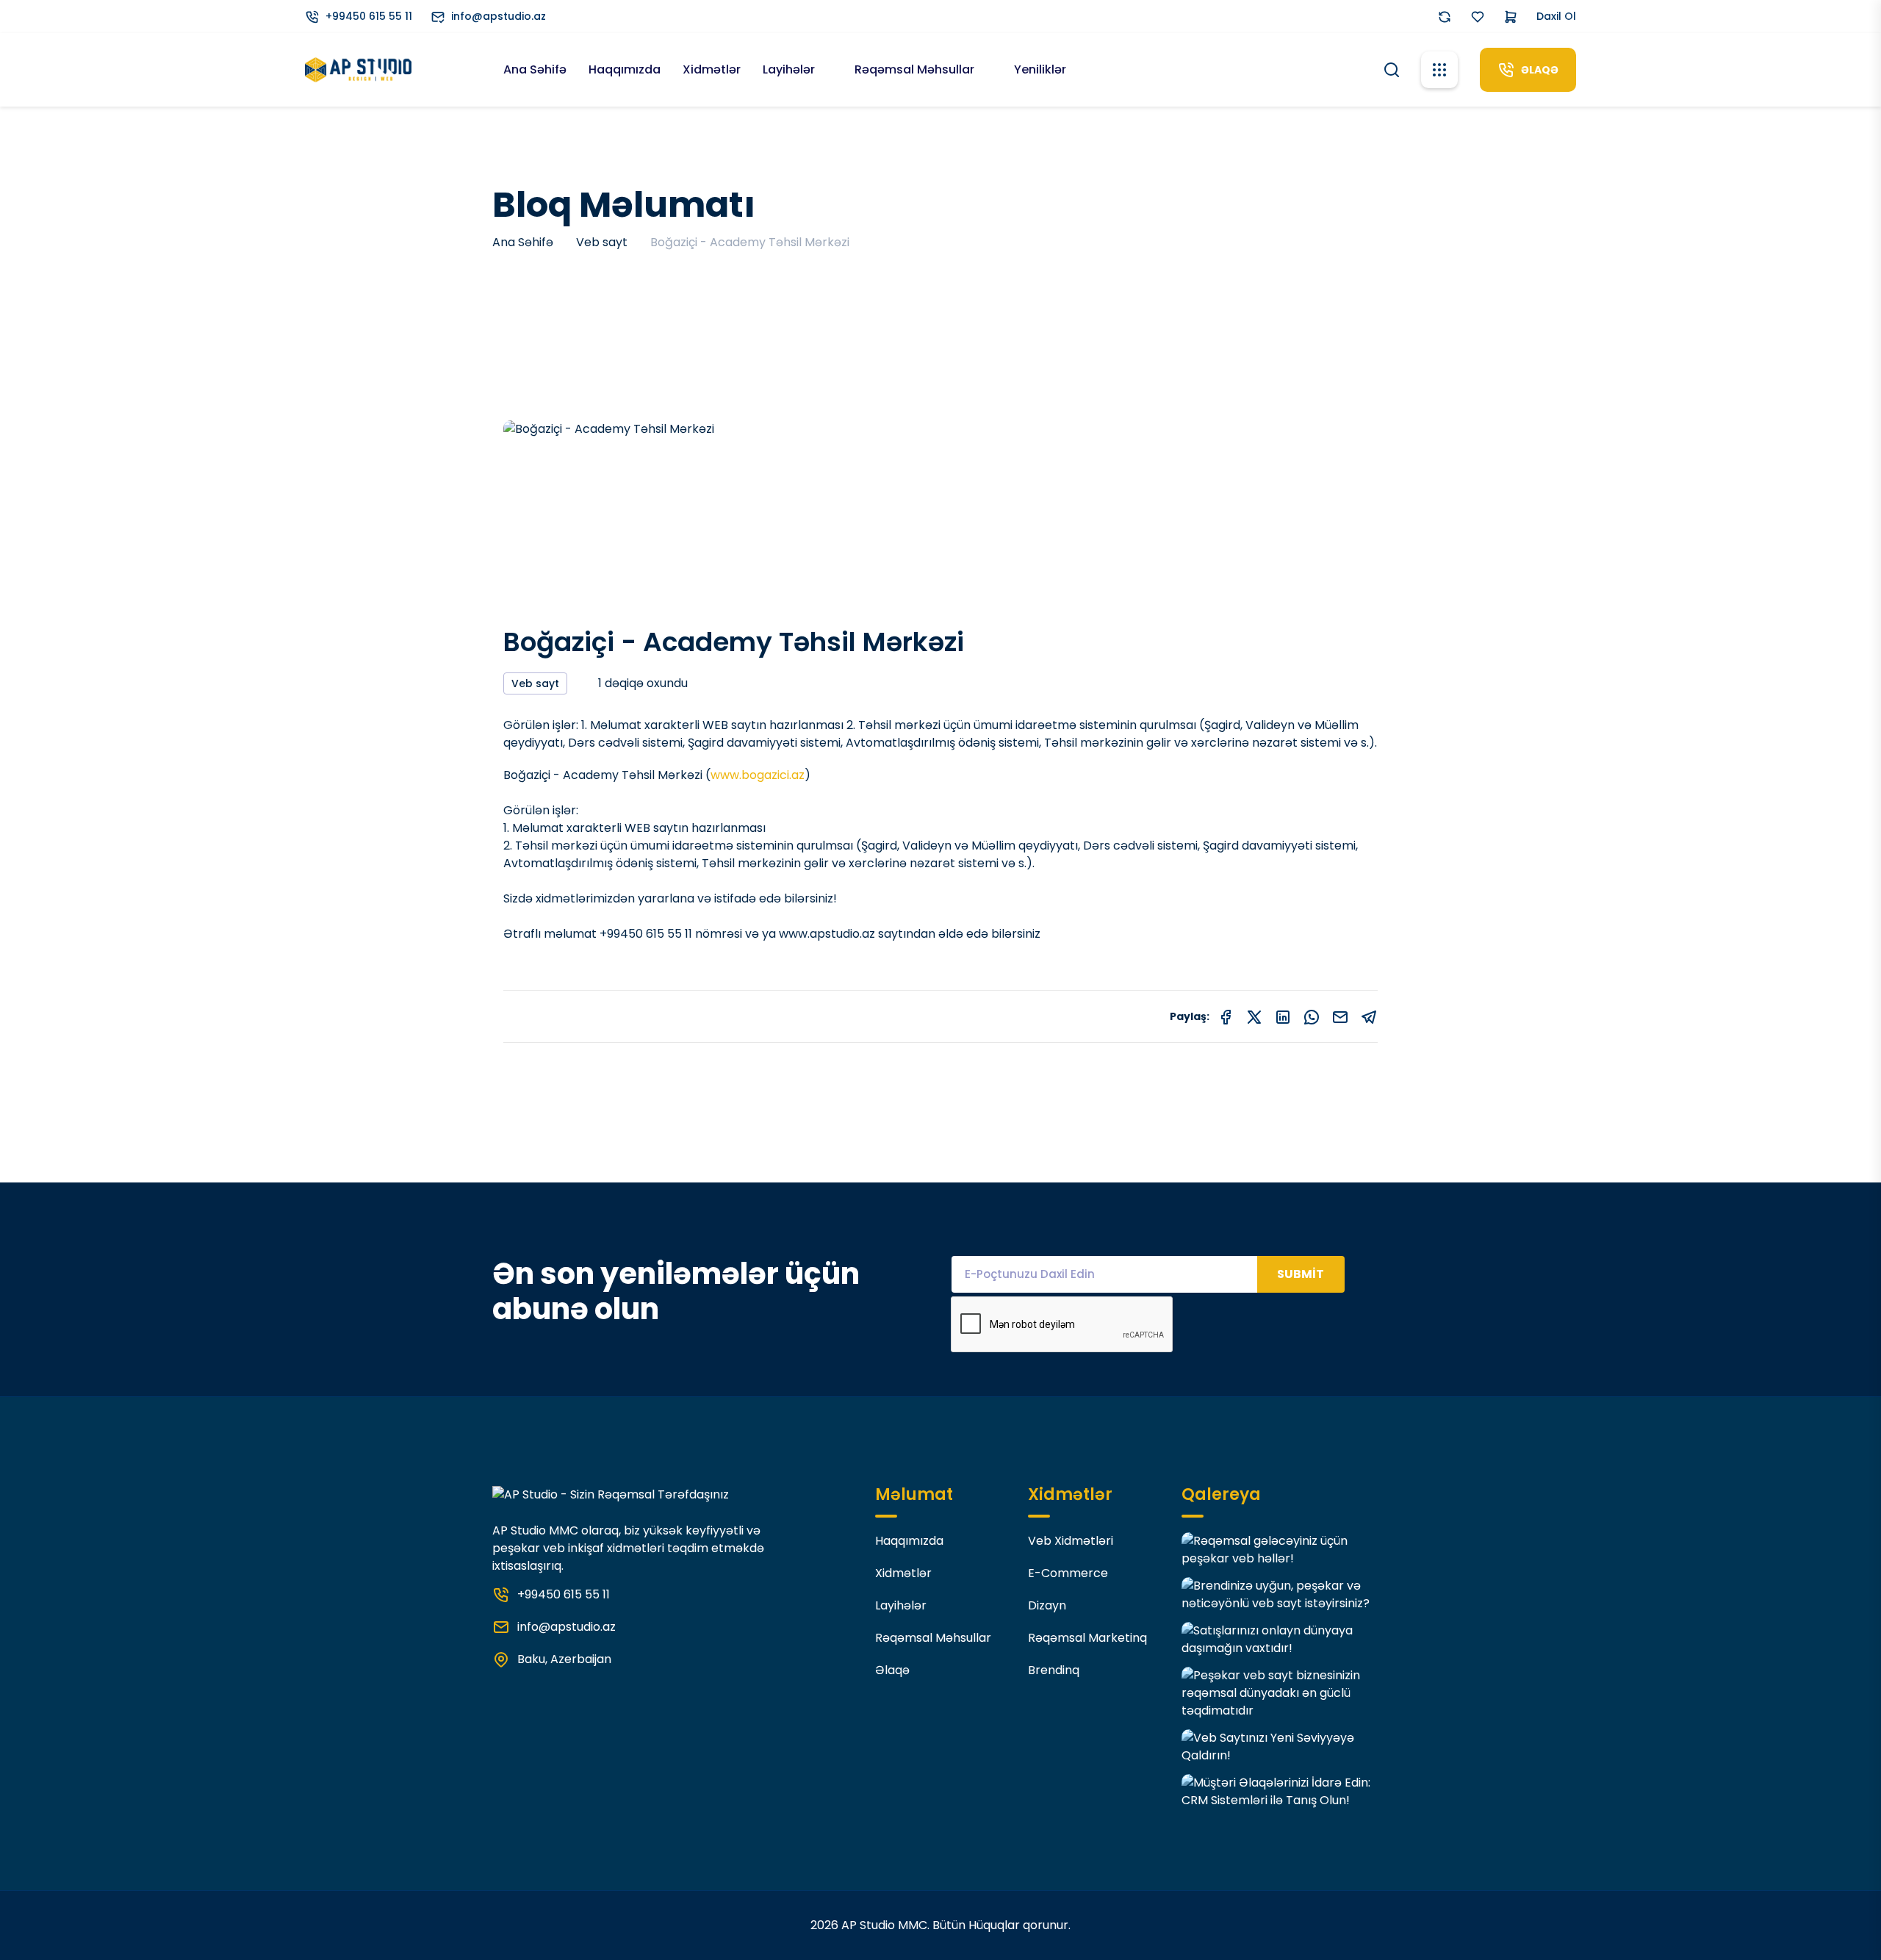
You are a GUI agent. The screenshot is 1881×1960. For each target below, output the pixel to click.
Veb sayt (602, 242)
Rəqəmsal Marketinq (1087, 1638)
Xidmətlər (712, 69)
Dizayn (1047, 1605)
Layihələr (790, 69)
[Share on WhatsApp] (1312, 1016)
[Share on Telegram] (1369, 1016)
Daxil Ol (1556, 16)
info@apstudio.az (499, 16)
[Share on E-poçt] (1340, 1016)
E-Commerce (1068, 1573)
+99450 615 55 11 (369, 16)
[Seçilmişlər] (1478, 17)
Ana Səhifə (535, 69)
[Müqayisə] (1445, 17)
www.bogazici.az (758, 775)
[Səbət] (1511, 17)
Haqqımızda (625, 69)
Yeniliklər (1040, 69)
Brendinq (1054, 1670)
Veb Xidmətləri (1071, 1541)
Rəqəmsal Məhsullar (916, 69)
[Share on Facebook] (1226, 1016)
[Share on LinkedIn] (1283, 1016)
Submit (1301, 1274)
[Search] (1392, 68)
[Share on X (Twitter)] (1254, 1016)
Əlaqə (892, 1670)
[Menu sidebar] (1439, 70)
